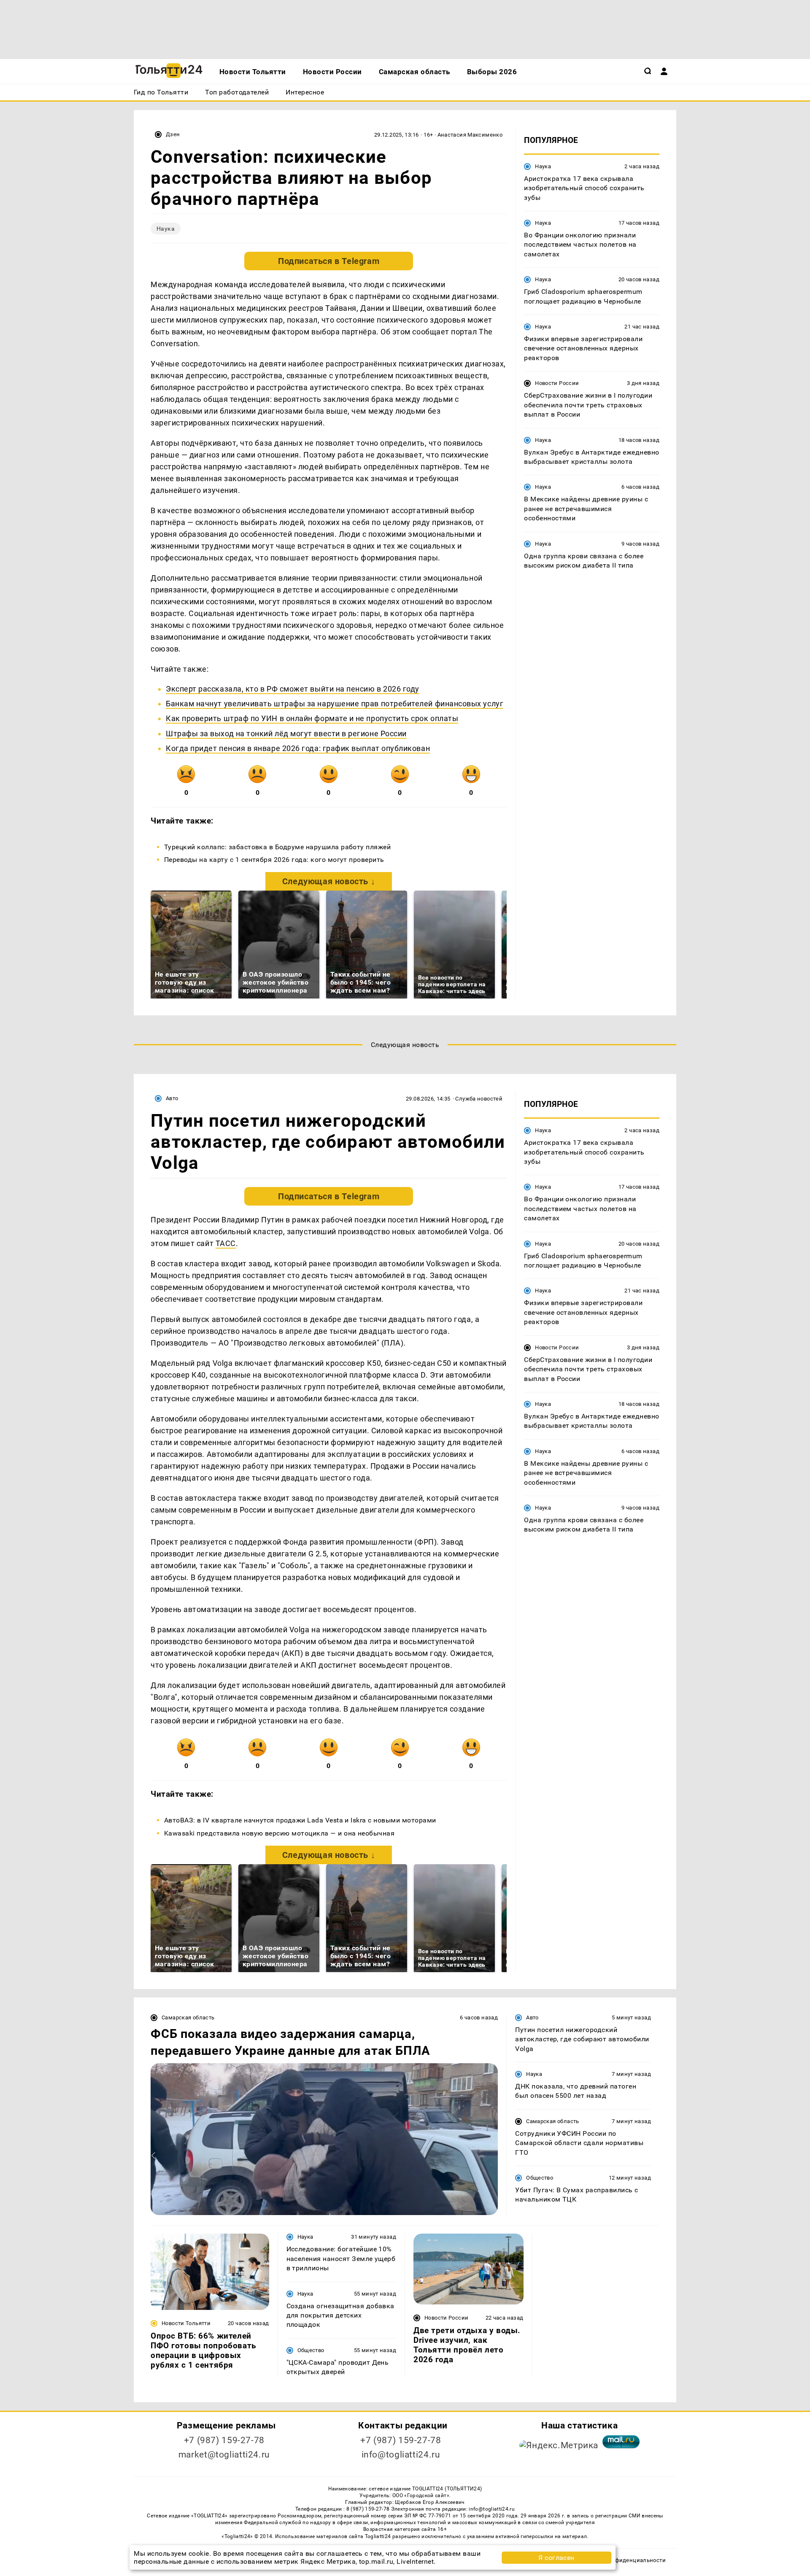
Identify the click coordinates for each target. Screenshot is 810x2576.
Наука (166, 229)
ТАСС (226, 1243)
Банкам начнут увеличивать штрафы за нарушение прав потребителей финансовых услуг (335, 704)
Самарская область (188, 2017)
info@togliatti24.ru (401, 2455)
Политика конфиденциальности (622, 2560)
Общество (540, 2178)
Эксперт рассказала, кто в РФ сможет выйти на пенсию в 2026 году (293, 689)
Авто (172, 1098)
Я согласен (556, 2558)
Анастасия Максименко (470, 135)
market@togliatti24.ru (224, 2455)
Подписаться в (329, 261)
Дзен (173, 134)
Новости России (557, 384)
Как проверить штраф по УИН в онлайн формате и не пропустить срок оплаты (312, 718)
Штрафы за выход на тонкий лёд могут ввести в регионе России (286, 734)
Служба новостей (479, 1099)
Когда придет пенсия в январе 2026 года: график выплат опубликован (298, 748)
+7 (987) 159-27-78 (224, 2440)
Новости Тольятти (186, 2323)
